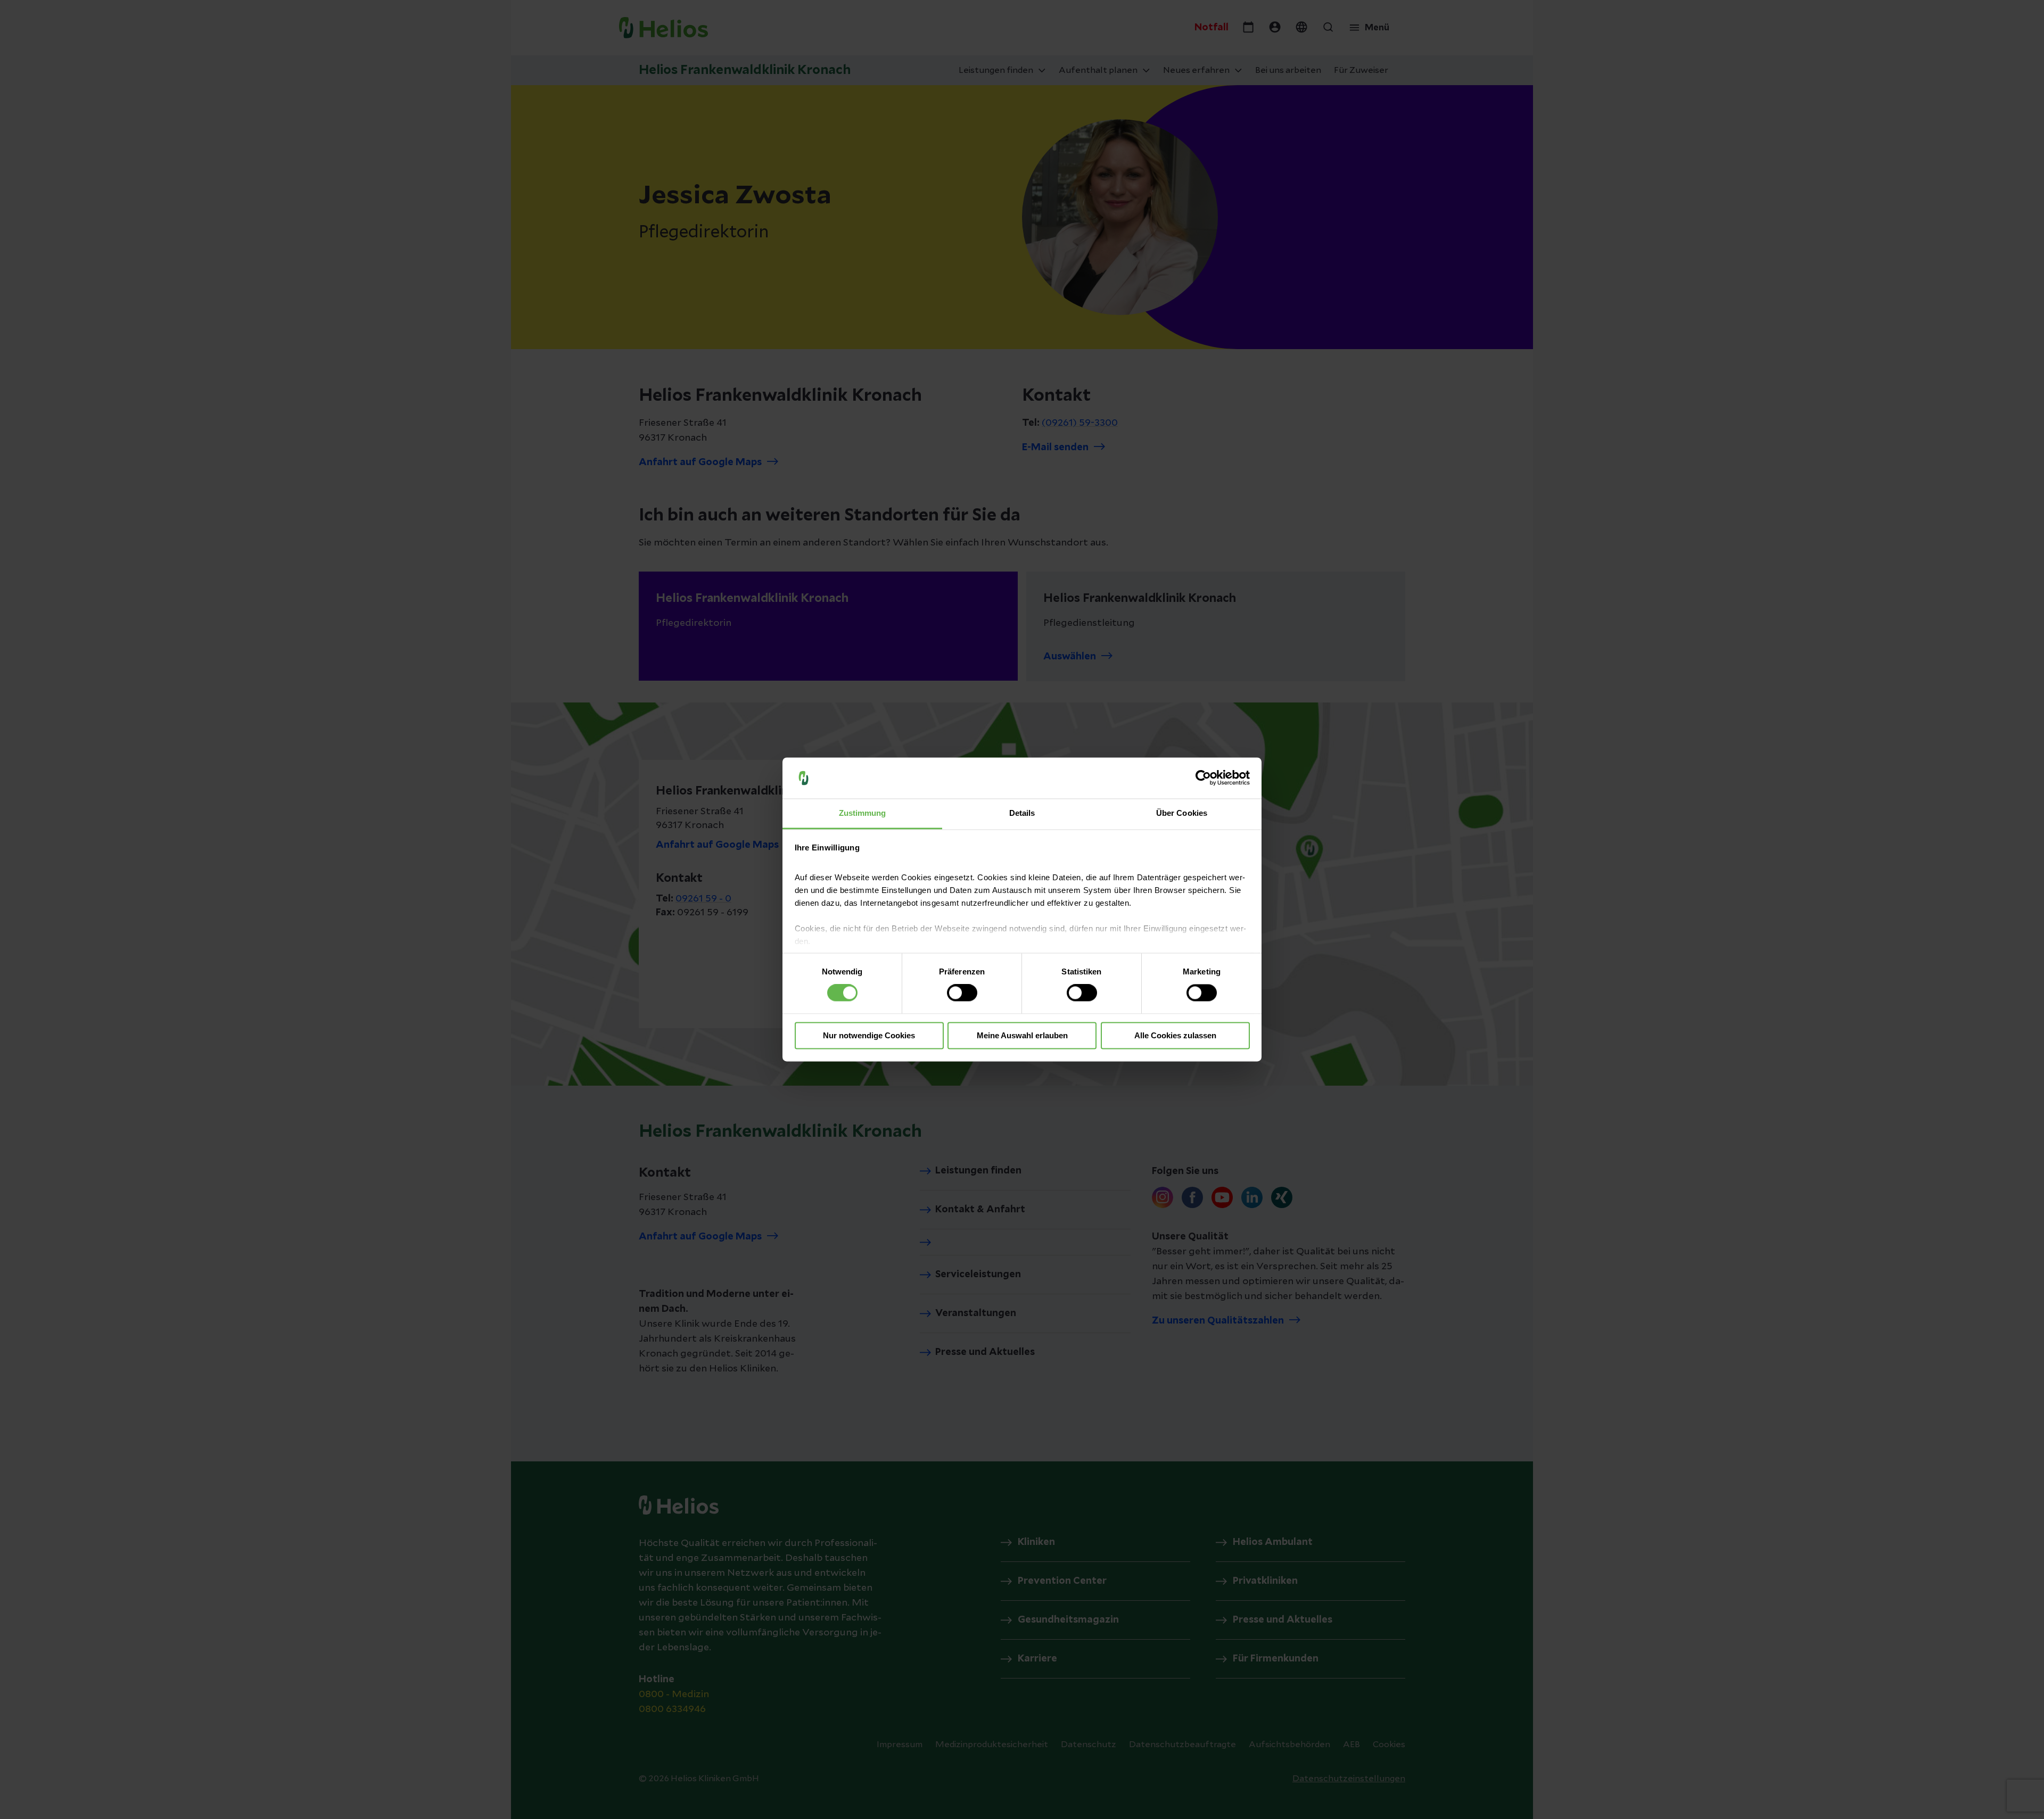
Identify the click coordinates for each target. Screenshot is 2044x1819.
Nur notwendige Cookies (869, 1035)
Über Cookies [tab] (1182, 813)
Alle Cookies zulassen (1175, 1035)
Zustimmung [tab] (863, 813)
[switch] (962, 993)
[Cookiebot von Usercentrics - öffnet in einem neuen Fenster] (1203, 778)
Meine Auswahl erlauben (1022, 1035)
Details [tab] (1022, 813)
